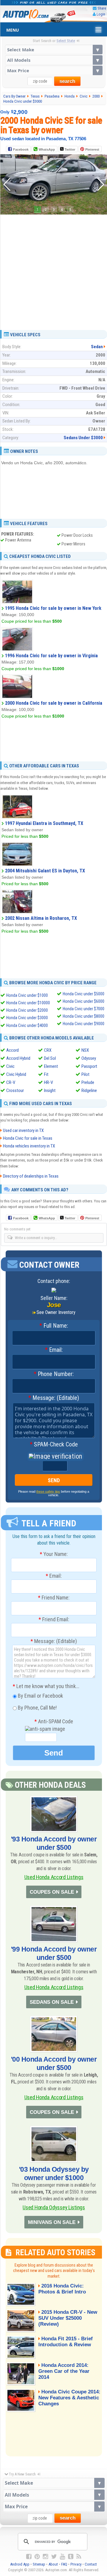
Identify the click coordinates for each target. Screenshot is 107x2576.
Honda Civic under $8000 (84, 1016)
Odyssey (89, 1058)
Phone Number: (54, 1374)
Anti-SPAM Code (54, 1722)
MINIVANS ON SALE (52, 2222)
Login (101, 14)
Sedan (97, 347)
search (67, 81)
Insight (50, 1090)
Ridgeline (89, 1090)
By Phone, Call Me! (37, 1708)
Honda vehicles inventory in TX (29, 1146)
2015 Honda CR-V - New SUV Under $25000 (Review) (68, 2318)
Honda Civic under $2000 (27, 1010)
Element (51, 1066)
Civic (10, 1066)
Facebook (21, 149)
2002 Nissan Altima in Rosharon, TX (41, 918)
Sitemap (39, 2564)
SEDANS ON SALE (52, 2002)
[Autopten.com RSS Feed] (79, 2557)
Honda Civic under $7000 (84, 1009)
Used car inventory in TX (23, 1130)
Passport (89, 1066)
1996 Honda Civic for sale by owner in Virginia (51, 656)
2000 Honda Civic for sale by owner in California (54, 703)
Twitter (69, 149)
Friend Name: (54, 1598)
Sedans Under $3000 (83, 438)
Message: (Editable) (54, 1398)
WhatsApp (47, 149)
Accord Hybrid (18, 1058)
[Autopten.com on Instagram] (45, 2557)
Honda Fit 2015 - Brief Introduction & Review (66, 2342)
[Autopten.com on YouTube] (62, 2557)
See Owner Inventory (56, 1312)
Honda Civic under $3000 (27, 1018)
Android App (20, 2564)
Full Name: (54, 1326)
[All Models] (54, 60)
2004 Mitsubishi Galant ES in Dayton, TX (45, 871)
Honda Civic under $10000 (28, 1003)
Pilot (85, 1074)
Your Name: (54, 1554)
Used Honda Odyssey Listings (54, 2207)
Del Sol (50, 1058)
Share (102, 8)
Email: (54, 1350)
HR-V (48, 1082)
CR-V (11, 1082)
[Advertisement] (53, 270)
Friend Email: (54, 1619)
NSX (85, 1050)
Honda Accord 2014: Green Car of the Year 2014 (64, 2371)
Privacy (76, 2564)
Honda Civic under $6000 (84, 1001)
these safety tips (48, 1491)
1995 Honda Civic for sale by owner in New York (53, 608)
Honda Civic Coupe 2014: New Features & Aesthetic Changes (69, 2398)
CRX (48, 1050)
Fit (46, 1074)
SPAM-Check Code (54, 1445)
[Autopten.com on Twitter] (54, 2557)
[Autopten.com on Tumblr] (71, 2557)
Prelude (88, 1082)
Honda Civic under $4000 (27, 1025)
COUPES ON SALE (52, 1892)
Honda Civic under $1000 (27, 995)
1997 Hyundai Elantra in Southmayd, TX (44, 823)
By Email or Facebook (40, 1696)
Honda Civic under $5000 (84, 994)
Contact (91, 2564)
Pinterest (92, 149)
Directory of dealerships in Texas (31, 1176)
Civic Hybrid (16, 1074)
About (53, 2564)
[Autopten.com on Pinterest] (37, 2557)
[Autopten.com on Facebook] (29, 2557)
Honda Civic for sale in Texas (28, 1138)
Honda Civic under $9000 (84, 1024)
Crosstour (15, 1090)
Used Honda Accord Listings (54, 1877)
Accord (12, 1050)
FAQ (64, 2564)
